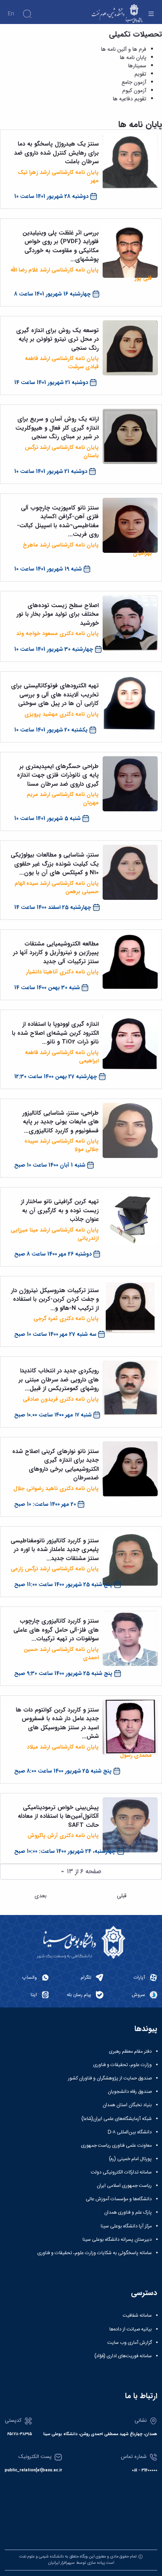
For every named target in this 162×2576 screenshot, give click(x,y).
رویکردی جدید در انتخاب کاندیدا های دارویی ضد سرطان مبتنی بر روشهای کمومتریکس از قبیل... (59, 1380)
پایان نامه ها (133, 58)
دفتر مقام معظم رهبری (130, 2052)
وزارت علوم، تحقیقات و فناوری (122, 2065)
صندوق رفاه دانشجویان (130, 2092)
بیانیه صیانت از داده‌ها (131, 2329)
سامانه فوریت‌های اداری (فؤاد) (123, 2356)
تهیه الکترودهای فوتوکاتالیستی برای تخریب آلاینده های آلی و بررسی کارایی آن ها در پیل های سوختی (55, 695)
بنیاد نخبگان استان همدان (127, 2105)
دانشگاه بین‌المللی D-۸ (130, 2132)
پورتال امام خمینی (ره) (130, 2159)
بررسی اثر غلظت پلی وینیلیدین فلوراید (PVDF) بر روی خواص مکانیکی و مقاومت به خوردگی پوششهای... (61, 246)
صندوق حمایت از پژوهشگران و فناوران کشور (110, 2078)
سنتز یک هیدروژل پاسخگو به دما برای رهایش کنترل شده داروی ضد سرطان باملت (56, 153)
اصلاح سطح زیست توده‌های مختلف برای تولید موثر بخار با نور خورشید (58, 614)
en (11, 14)
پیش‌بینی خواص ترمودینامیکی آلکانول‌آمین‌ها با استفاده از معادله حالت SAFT (58, 1816)
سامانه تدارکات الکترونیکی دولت (121, 2172)
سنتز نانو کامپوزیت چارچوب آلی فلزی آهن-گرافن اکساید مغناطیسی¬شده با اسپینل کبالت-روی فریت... (58, 521)
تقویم (140, 74)
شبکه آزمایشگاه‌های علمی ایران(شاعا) (117, 2119)
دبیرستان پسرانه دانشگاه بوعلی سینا (117, 2240)
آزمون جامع (134, 83)
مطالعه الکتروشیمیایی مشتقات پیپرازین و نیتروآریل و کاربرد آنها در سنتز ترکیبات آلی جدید (56, 953)
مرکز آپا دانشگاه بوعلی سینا (126, 2226)
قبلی (122, 1896)
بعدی (40, 1896)
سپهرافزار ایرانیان (61, 2563)
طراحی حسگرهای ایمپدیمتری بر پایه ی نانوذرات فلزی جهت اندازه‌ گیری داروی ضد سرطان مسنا (58, 775)
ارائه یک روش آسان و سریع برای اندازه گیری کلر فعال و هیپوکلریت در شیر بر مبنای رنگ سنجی (57, 428)
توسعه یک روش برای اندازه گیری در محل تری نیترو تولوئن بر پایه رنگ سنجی (57, 339)
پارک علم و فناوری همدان (128, 2212)
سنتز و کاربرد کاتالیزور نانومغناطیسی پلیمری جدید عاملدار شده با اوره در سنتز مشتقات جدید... (55, 1550)
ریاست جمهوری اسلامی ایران (124, 2186)
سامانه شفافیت (137, 2316)
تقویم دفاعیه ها (130, 99)
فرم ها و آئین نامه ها (124, 50)
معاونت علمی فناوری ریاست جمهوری (116, 2146)
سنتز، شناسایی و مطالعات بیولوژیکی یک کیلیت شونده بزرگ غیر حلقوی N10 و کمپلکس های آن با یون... (55, 864)
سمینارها (137, 66)
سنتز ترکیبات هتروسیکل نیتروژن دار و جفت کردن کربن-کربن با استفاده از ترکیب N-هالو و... (55, 1299)
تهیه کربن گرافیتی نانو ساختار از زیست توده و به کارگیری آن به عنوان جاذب (60, 1210)
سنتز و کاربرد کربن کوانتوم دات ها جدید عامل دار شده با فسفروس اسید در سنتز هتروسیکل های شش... (57, 1723)
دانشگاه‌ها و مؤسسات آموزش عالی (119, 2199)
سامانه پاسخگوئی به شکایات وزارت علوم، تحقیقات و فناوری (95, 2253)
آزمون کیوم (134, 91)
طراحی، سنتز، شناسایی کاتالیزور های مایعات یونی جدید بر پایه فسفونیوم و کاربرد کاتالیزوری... (61, 1122)
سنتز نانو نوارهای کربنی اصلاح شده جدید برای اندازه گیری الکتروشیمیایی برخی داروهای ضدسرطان (55, 1465)
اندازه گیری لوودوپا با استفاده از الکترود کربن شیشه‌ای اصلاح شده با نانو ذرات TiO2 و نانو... (55, 1033)
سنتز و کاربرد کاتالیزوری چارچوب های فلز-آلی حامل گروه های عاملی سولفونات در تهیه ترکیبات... (56, 1630)
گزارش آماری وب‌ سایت (130, 2343)
